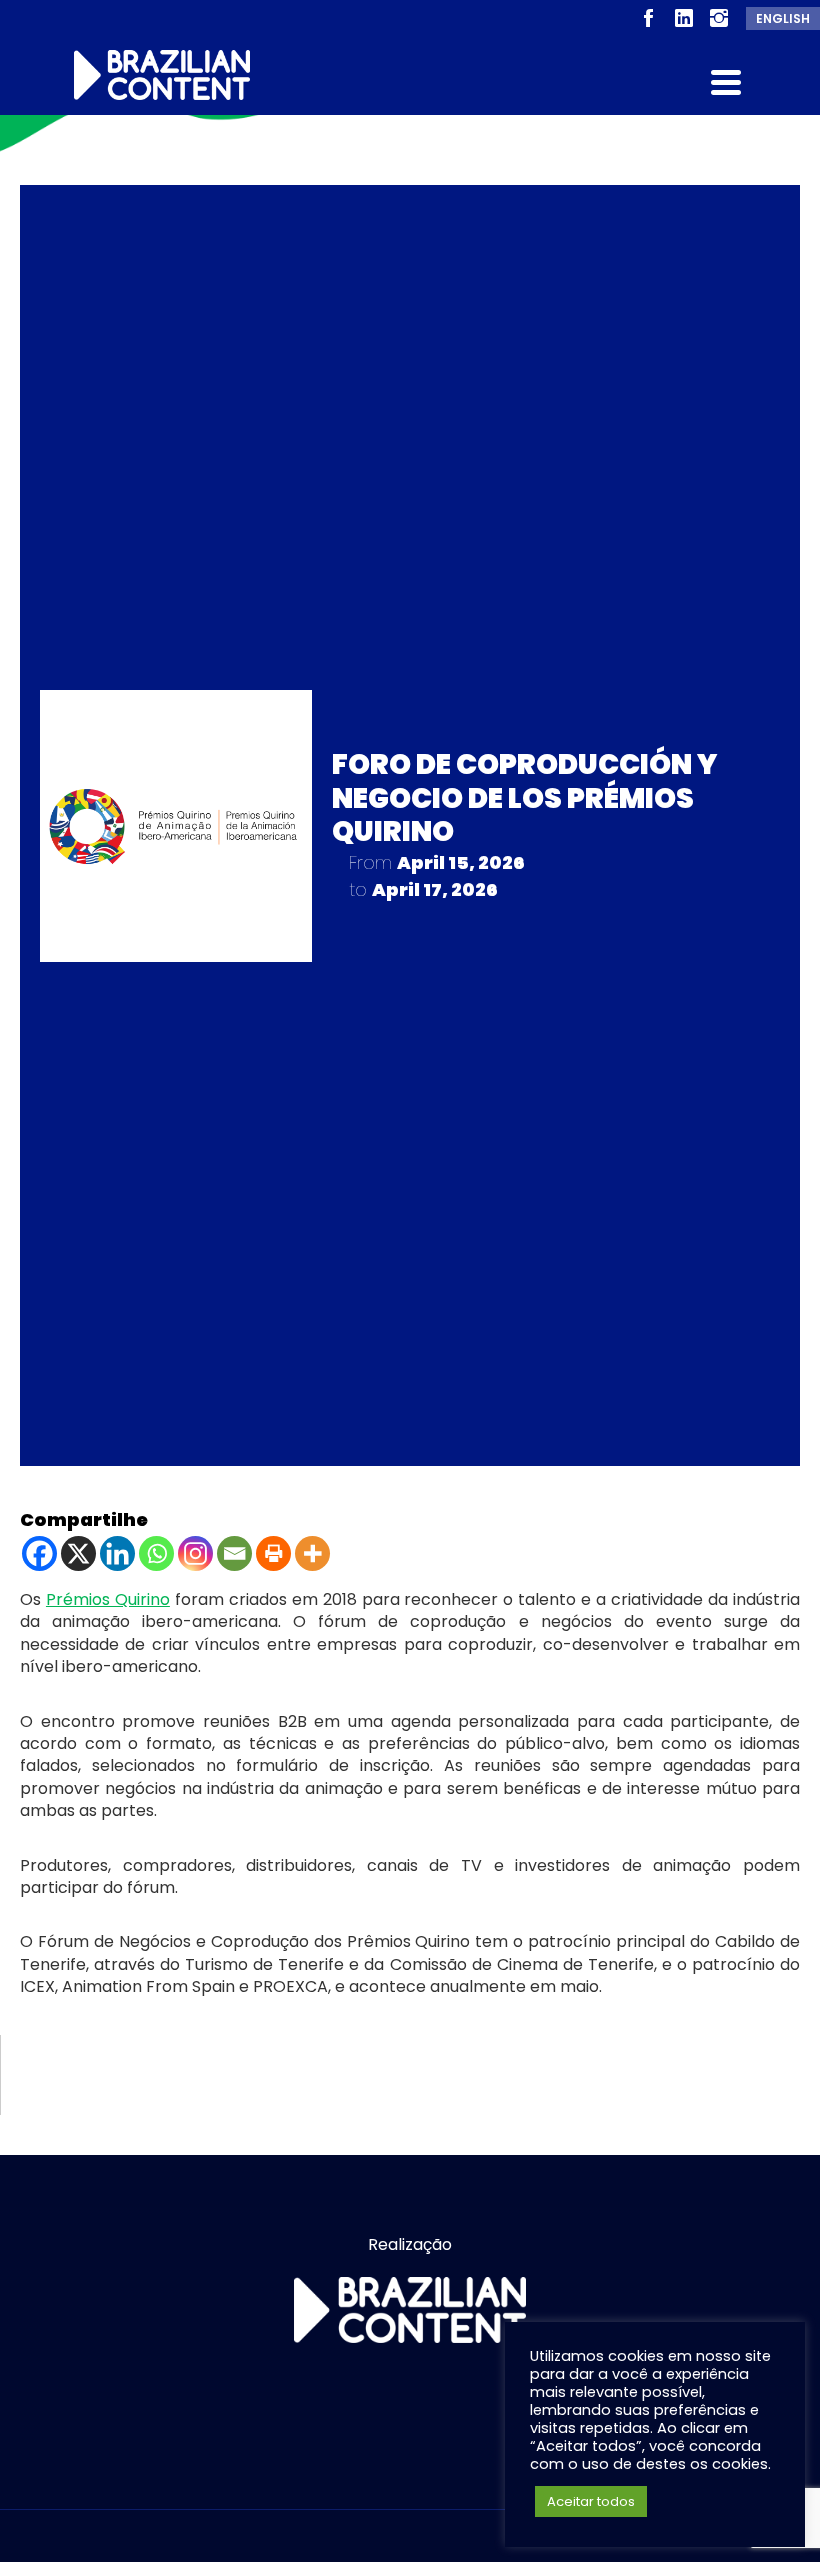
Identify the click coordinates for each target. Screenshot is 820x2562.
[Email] (234, 1553)
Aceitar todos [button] (591, 2501)
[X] (78, 1553)
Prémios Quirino (108, 1599)
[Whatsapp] (156, 1553)
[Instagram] (195, 1553)
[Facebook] (39, 1553)
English (783, 18)
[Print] (273, 1553)
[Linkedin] (117, 1553)
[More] (312, 1553)
